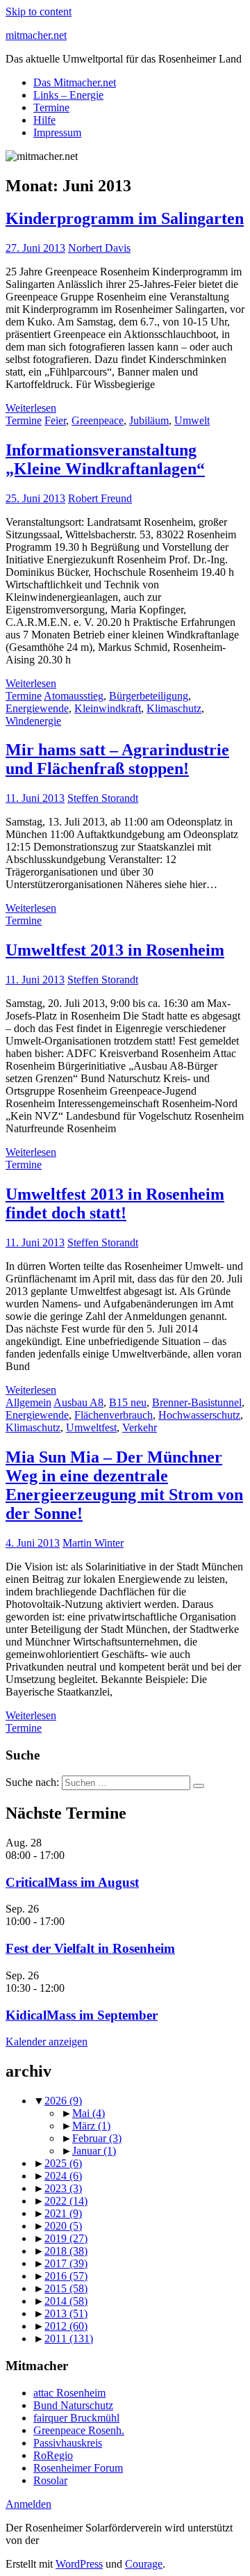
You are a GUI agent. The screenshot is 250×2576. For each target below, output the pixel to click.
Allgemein (28, 1402)
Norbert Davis (99, 248)
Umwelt (192, 420)
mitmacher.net (36, 35)
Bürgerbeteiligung (149, 696)
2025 (63, 2163)
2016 (66, 2276)
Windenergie (33, 721)
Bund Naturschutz (73, 2405)
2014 (66, 2301)
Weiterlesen (31, 408)
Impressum (57, 132)
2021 (63, 2213)
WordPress (79, 2564)
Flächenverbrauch (114, 1415)
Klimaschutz (174, 708)
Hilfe (44, 120)
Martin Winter (93, 1543)
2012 (66, 2326)
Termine (51, 107)
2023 (63, 2188)
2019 (66, 2238)
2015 (66, 2288)
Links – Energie (68, 95)
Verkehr (140, 1427)
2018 (66, 2251)
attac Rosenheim (69, 2393)
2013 (66, 2313)
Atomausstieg (74, 696)
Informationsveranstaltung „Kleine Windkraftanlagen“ (105, 459)
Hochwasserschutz (199, 1415)
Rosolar (50, 2480)
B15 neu (128, 1402)
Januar (94, 2151)
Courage (144, 2564)
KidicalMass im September (82, 2015)
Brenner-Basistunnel (197, 1402)
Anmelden (28, 2504)
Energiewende (37, 708)
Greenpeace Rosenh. (79, 2430)
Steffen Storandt (103, 798)
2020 (63, 2226)
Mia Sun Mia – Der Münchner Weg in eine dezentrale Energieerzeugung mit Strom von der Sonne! (124, 1485)
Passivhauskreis (68, 2443)
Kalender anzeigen (47, 2042)
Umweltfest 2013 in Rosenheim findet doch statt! (115, 1204)
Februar (97, 2138)
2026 (63, 2101)
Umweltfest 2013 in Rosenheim (115, 950)
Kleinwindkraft (108, 708)
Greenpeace (98, 420)
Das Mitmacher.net (75, 82)
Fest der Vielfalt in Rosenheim (90, 1948)
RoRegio (53, 2455)
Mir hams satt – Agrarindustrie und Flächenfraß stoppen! (117, 759)
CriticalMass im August (72, 1882)
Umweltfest (91, 1427)
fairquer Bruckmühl (76, 2418)
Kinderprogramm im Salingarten (125, 218)
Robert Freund (100, 498)
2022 (66, 2201)
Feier (55, 420)
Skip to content (39, 11)
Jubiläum (149, 420)
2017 (66, 2263)
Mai (89, 2113)
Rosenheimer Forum (78, 2468)
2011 (69, 2338)
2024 (63, 2176)
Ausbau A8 (78, 1402)
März (91, 2126)
